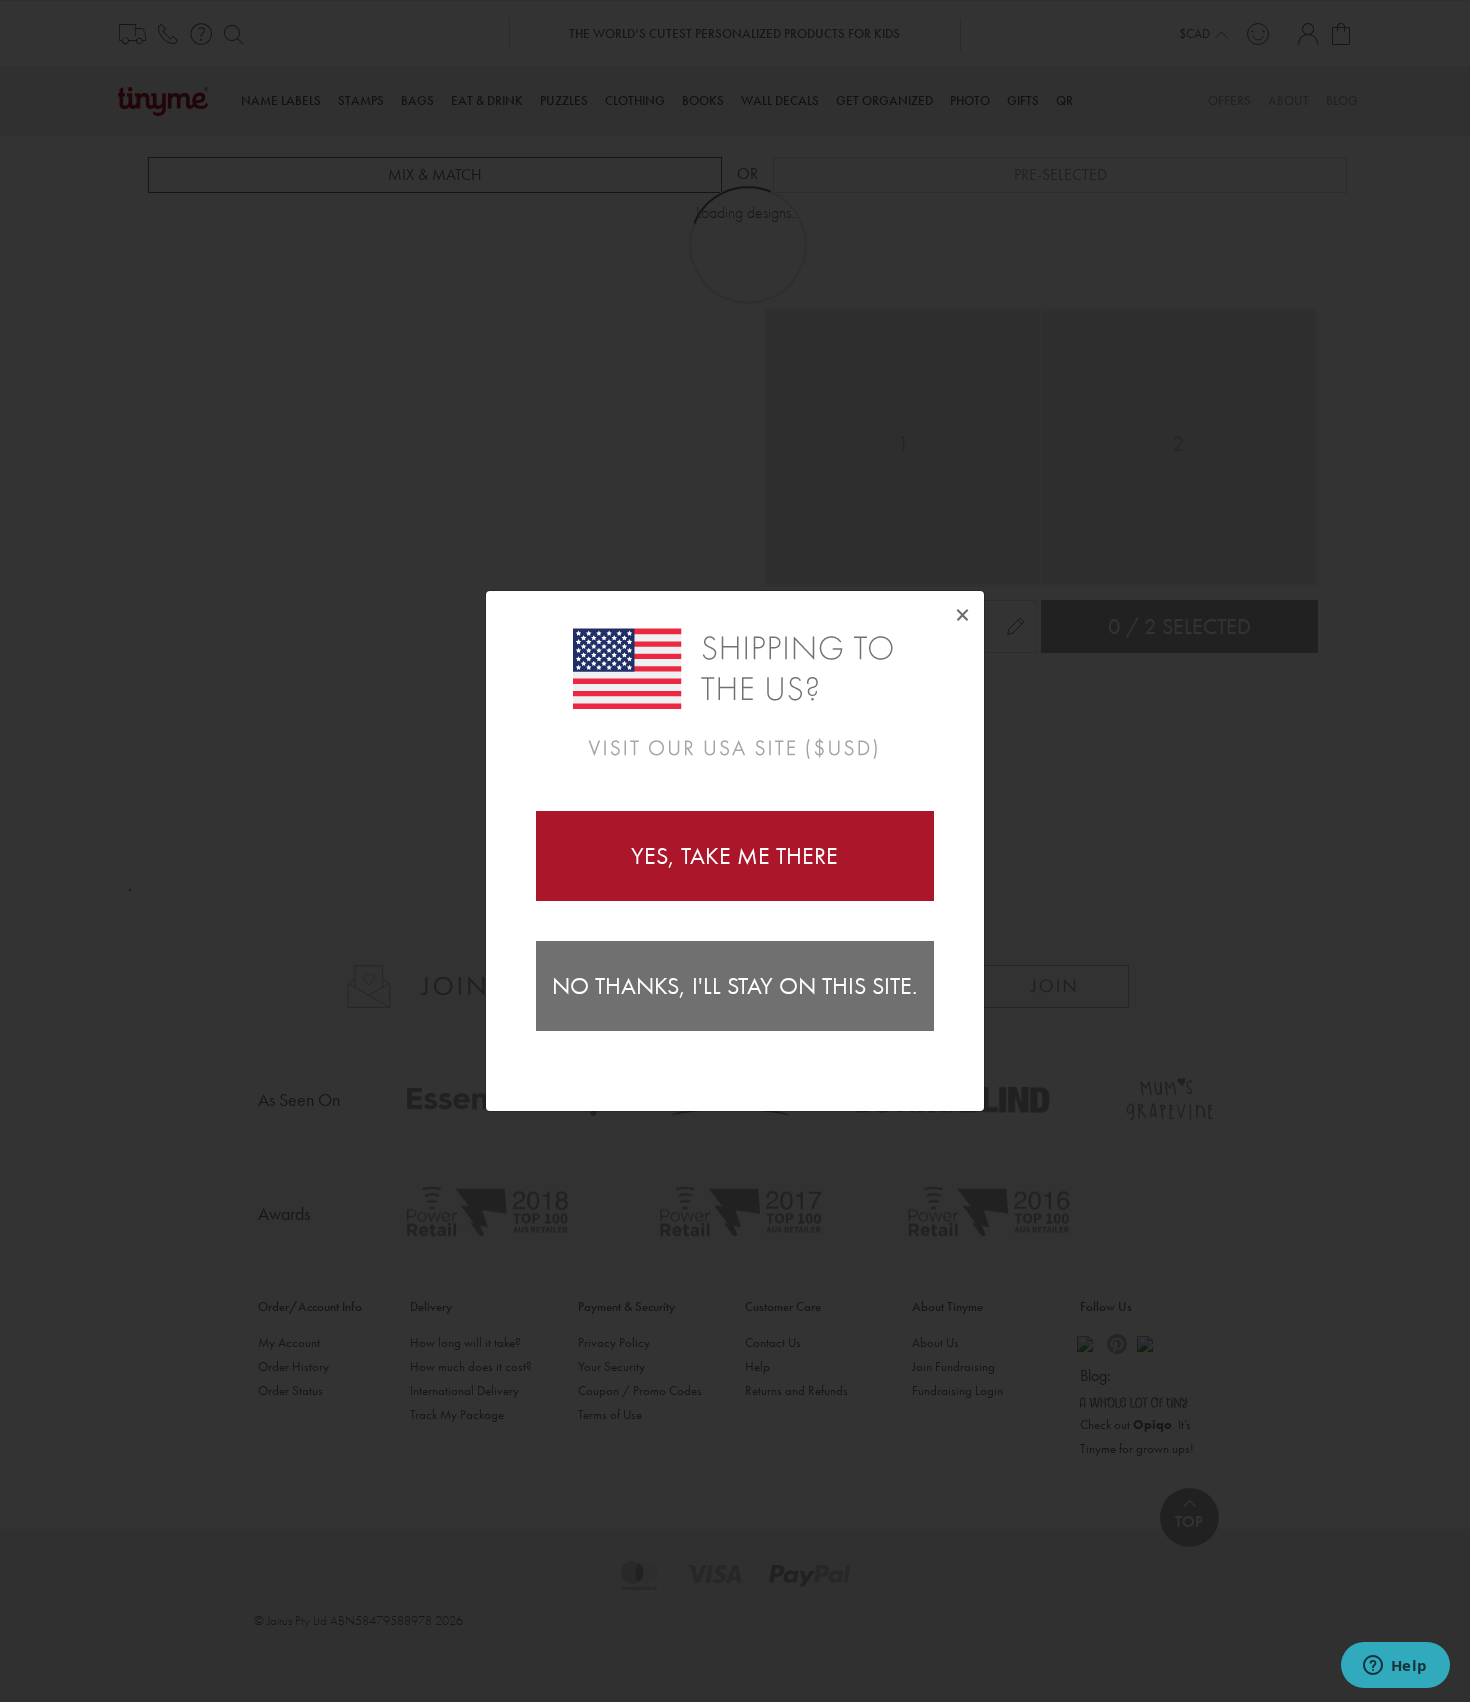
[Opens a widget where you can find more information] (1395, 1667)
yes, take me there (734, 855)
